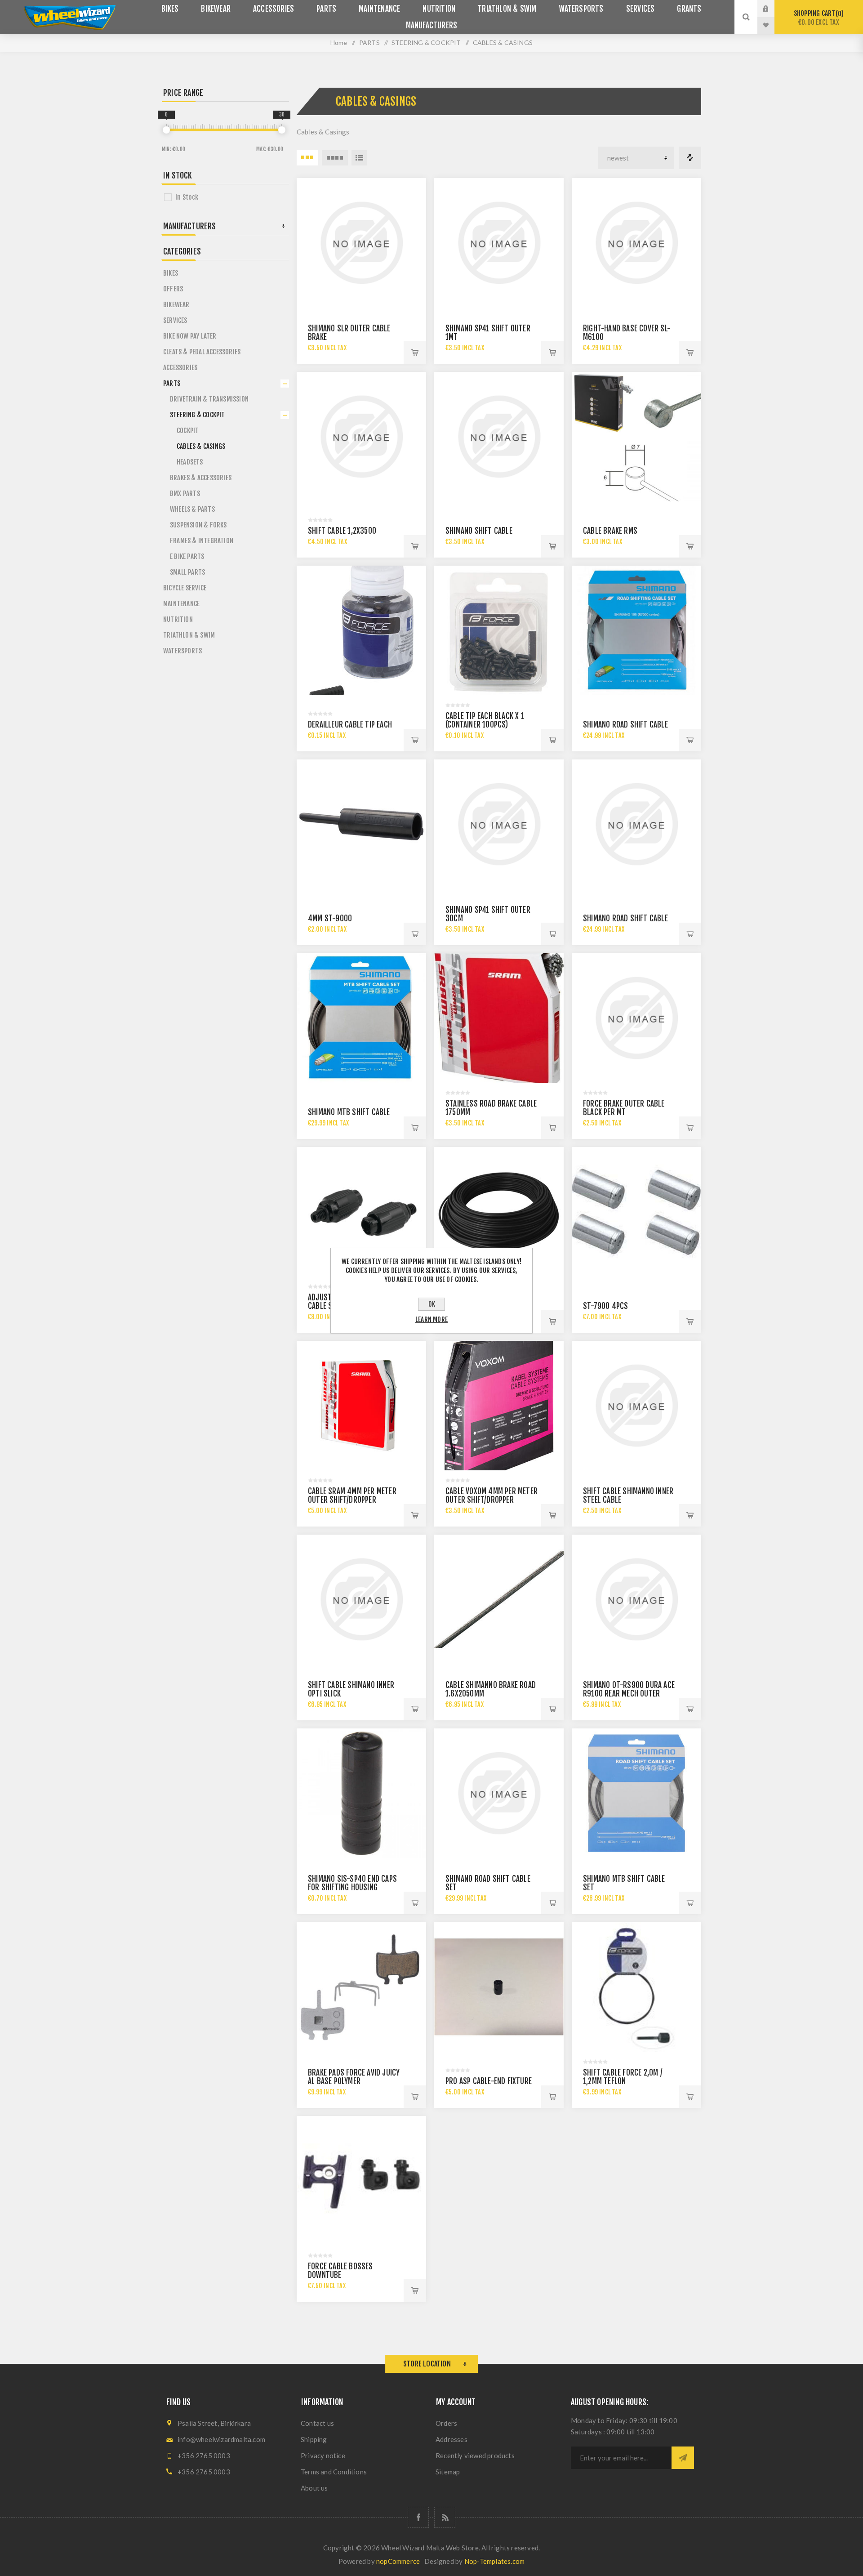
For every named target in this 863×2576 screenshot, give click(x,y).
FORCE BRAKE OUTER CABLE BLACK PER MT (624, 1108)
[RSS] (445, 2517)
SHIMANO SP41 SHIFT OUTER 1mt (488, 333)
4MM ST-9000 (330, 918)
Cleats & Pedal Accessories (202, 352)
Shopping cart (817, 18)
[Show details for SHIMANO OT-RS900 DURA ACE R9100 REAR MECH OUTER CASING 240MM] (636, 1599)
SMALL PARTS (187, 572)
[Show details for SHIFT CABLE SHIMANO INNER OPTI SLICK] (361, 1599)
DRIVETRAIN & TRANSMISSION (209, 399)
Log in (773, 9)
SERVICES (175, 320)
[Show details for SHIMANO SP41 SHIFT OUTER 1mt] (499, 243)
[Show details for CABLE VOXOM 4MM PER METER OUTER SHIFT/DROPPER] (499, 1406)
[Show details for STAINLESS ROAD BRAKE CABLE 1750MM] (499, 1018)
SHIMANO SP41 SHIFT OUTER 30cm (488, 914)
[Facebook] (418, 2517)
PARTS (172, 383)
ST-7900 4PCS (605, 1306)
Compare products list (690, 158)
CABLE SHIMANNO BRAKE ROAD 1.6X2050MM (491, 1689)
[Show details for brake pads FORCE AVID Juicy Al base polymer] (361, 1987)
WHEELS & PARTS (192, 509)
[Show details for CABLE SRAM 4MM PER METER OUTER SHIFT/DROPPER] (361, 1406)
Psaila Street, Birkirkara (214, 2423)
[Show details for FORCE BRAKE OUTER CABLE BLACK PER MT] (636, 1018)
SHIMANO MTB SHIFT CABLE (349, 1112)
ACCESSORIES (180, 368)
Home (339, 42)
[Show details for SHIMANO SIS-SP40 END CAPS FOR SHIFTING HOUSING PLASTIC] (361, 1793)
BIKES (171, 273)
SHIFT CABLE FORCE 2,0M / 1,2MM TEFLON (623, 2077)
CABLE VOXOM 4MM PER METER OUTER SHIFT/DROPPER (492, 1496)
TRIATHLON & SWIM (189, 635)
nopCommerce (398, 2561)
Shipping (314, 2439)
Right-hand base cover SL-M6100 (627, 333)
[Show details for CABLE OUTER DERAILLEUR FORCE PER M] (499, 1212)
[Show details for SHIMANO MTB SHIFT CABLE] (361, 1018)
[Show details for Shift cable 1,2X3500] (361, 437)
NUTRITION (178, 619)
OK (432, 1304)
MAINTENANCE (181, 604)
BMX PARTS (185, 493)
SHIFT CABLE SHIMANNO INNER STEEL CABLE (628, 1496)
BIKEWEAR (176, 305)
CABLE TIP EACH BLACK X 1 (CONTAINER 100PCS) (485, 720)
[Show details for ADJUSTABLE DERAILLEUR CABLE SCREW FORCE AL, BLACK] (361, 1212)
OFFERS (173, 289)
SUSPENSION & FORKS (198, 525)
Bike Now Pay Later (190, 336)
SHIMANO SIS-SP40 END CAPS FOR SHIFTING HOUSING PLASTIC (352, 1887)
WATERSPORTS (182, 651)
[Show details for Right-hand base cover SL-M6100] (636, 243)
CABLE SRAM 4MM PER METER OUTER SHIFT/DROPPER (352, 1496)
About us (314, 2488)
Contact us (317, 2423)
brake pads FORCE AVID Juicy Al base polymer (354, 2077)
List (359, 158)
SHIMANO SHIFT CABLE (479, 531)
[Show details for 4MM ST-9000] (361, 824)
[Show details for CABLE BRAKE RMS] (636, 437)
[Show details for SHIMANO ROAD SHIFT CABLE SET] (499, 1793)
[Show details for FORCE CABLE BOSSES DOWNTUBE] (361, 2181)
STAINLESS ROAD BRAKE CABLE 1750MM (491, 1108)
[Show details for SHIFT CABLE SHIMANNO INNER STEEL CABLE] (636, 1406)
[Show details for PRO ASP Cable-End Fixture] (499, 1987)
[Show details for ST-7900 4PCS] (636, 1212)
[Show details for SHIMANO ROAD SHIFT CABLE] (636, 630)
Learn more (431, 1319)
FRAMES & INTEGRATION (202, 541)
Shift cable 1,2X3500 (342, 531)
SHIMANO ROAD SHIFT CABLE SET (488, 1883)
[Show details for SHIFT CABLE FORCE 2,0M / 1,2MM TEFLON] (636, 1987)
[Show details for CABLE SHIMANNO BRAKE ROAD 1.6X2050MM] (499, 1599)
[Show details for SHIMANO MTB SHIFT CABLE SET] (636, 1793)
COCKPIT (188, 431)
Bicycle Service (185, 588)
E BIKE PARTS (187, 556)
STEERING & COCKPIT (198, 415)
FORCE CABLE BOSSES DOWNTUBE (340, 2271)
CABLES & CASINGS (201, 446)
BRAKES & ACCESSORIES (201, 478)
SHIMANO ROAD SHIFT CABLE (625, 725)
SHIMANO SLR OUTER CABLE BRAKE (349, 333)
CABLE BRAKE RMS (610, 531)
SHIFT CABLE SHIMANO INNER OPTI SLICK (351, 1689)
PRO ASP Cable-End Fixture (489, 2081)
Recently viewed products (475, 2455)
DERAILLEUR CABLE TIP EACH (350, 725)
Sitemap (448, 2472)
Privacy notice (323, 2455)
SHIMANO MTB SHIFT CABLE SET (624, 1883)
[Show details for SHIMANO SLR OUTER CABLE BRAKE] (361, 243)
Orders (446, 2423)
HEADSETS (190, 462)
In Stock (187, 197)
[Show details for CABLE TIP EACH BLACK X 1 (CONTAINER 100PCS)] (499, 630)
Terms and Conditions (334, 2472)
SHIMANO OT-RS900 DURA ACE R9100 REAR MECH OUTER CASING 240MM (629, 1694)
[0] (166, 130)
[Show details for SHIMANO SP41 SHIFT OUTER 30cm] (499, 824)
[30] (282, 130)
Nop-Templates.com (494, 2561)
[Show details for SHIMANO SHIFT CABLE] (499, 437)
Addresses (452, 2439)
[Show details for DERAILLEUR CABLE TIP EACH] (361, 630)
